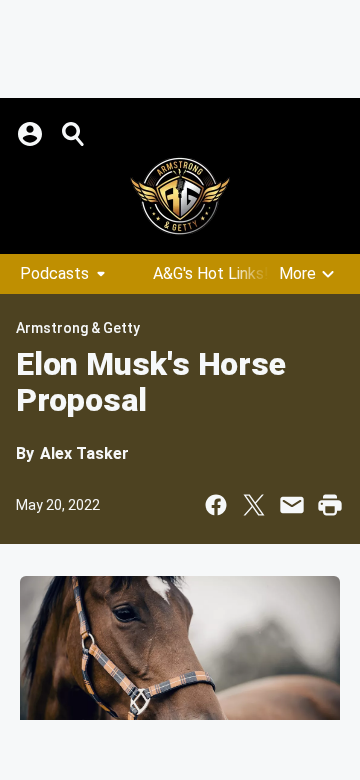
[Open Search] (74, 134)
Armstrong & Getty (78, 328)
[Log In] (32, 134)
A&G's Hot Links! (211, 273)
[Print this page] (330, 505)
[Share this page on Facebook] (216, 505)
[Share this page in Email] (292, 505)
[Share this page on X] (254, 505)
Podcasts (54, 273)
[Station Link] (180, 196)
